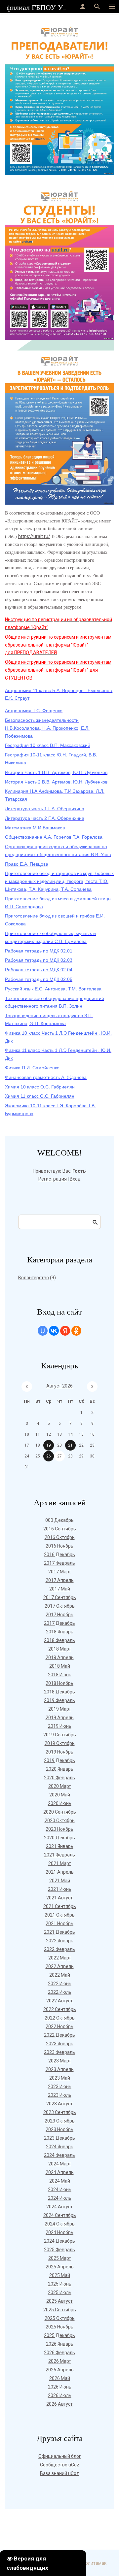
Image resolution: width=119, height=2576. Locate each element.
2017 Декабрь (59, 1623)
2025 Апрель (60, 2267)
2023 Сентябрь (60, 2112)
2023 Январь (60, 2044)
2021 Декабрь (59, 1932)
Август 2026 (59, 1386)
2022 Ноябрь (59, 2026)
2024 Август (59, 2207)
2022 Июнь (60, 1984)
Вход (75, 1179)
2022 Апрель (60, 1966)
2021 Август (59, 1898)
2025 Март (60, 2258)
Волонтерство (34, 1278)
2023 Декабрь (59, 2138)
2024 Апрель (60, 2172)
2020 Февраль (59, 1778)
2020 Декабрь (59, 1838)
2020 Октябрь (60, 1821)
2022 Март (60, 1958)
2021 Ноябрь (59, 1924)
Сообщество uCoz (60, 2465)
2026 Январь (60, 2344)
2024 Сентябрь (60, 2215)
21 (70, 1445)
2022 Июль (60, 1992)
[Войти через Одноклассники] (76, 1331)
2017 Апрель (60, 1580)
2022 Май (60, 1975)
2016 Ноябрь (59, 1546)
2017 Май (60, 1589)
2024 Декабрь (59, 2241)
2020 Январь (60, 1769)
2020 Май (60, 1795)
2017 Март (60, 1572)
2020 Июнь (60, 1803)
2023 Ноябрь (59, 2129)
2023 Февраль (59, 2052)
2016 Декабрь (59, 1555)
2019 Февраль (59, 1700)
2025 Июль (60, 2292)
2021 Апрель (60, 1872)
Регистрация (53, 1179)
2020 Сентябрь (60, 1812)
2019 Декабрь (59, 1760)
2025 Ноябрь (59, 2327)
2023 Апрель (60, 2069)
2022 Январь (60, 1941)
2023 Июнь (60, 2087)
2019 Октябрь (60, 1743)
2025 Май (60, 2275)
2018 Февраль (59, 1640)
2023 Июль (60, 2095)
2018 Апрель (60, 1657)
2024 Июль (60, 2198)
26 (49, 1456)
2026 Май (60, 2378)
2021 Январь (60, 1846)
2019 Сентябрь (60, 1735)
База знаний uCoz (59, 2473)
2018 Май (60, 1666)
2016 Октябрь (60, 1537)
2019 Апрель (60, 1718)
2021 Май (60, 1881)
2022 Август (59, 2001)
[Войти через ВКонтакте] (54, 1331)
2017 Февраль (59, 1563)
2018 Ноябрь (59, 1683)
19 (49, 1445)
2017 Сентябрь (60, 1597)
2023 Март (60, 2061)
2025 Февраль (59, 2250)
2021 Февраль (59, 1855)
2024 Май (60, 2181)
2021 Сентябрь (60, 1906)
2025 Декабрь (59, 2335)
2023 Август (59, 2104)
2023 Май (60, 2078)
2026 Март (60, 2361)
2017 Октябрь (60, 1606)
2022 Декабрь (59, 2035)
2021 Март (60, 1863)
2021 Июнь (60, 1889)
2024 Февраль (59, 2155)
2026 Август (59, 2404)
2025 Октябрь (60, 2318)
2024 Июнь (60, 2190)
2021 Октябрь (60, 1915)
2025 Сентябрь (60, 2310)
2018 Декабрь (59, 1692)
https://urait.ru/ (34, 536)
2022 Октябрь (60, 2018)
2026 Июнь (60, 2387)
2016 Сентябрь (60, 1529)
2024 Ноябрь (59, 2232)
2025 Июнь (60, 2284)
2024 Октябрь (60, 2224)
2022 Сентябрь (60, 2009)
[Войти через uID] (43, 1331)
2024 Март (60, 2164)
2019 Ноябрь (59, 1752)
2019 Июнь (60, 1726)
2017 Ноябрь (59, 1615)
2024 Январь (60, 2147)
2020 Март (60, 1786)
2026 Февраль (59, 2353)
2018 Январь (60, 1632)
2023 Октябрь (60, 2121)
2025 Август (59, 2301)
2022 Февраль (59, 1949)
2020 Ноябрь (59, 1829)
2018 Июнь (60, 1675)
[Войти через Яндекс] (65, 1331)
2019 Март (60, 1709)
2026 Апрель (60, 2370)
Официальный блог (60, 2456)
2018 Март (60, 1649)
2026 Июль (60, 2395)
